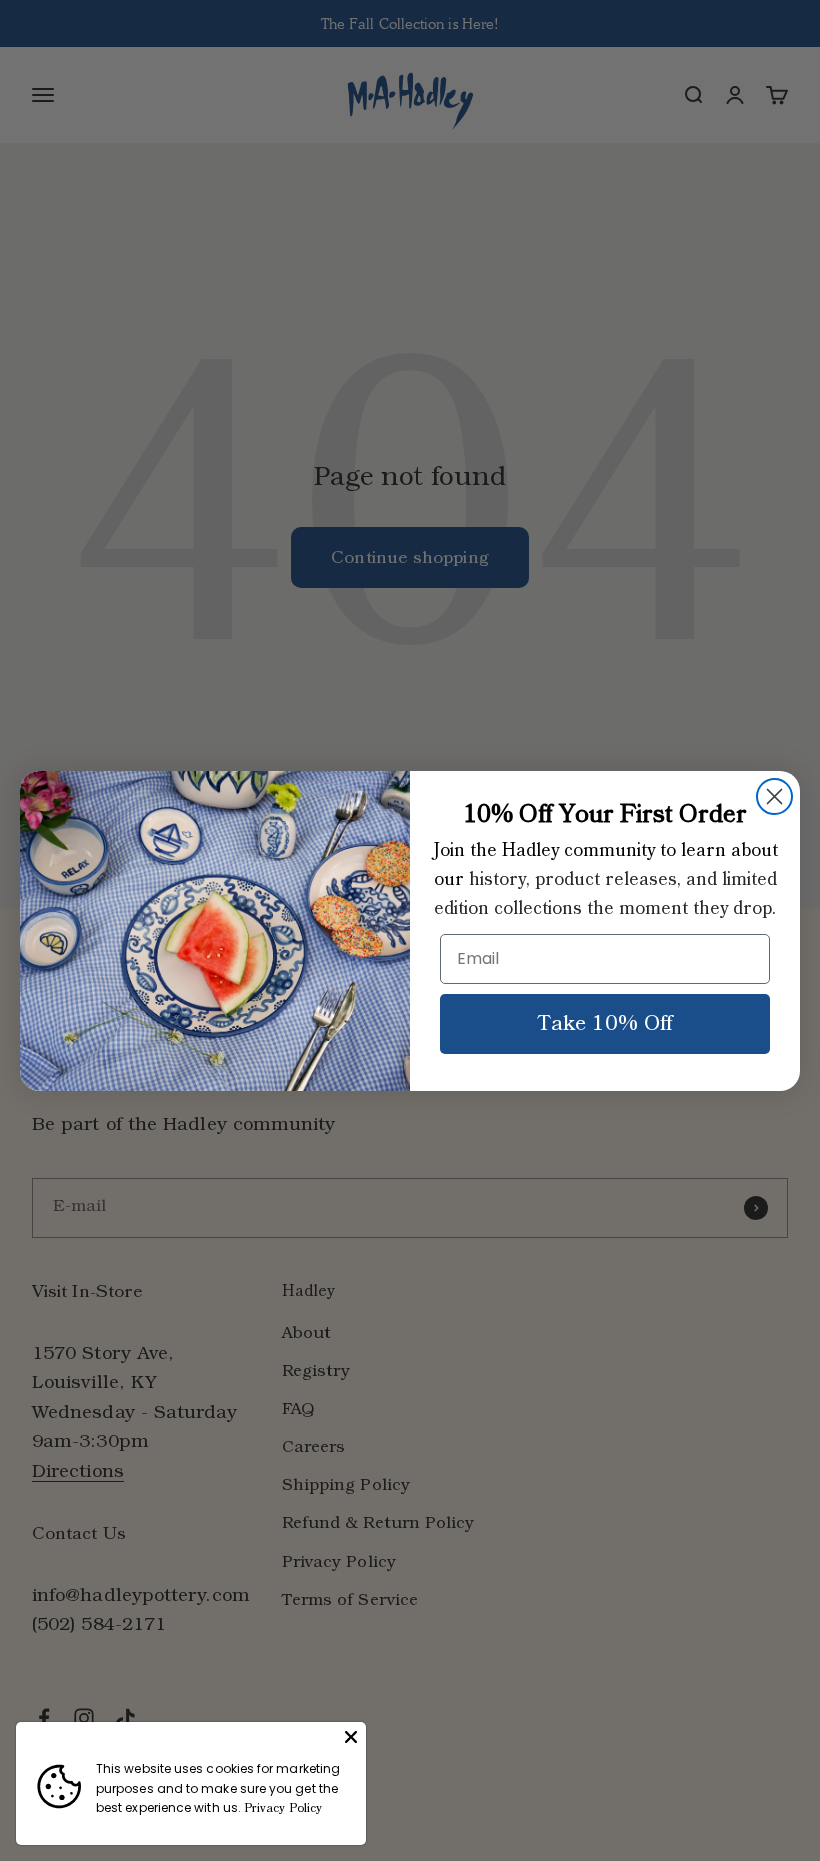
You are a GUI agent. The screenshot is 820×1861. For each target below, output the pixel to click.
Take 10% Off (605, 1024)
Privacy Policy (283, 1809)
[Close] (351, 1737)
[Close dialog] (774, 796)
